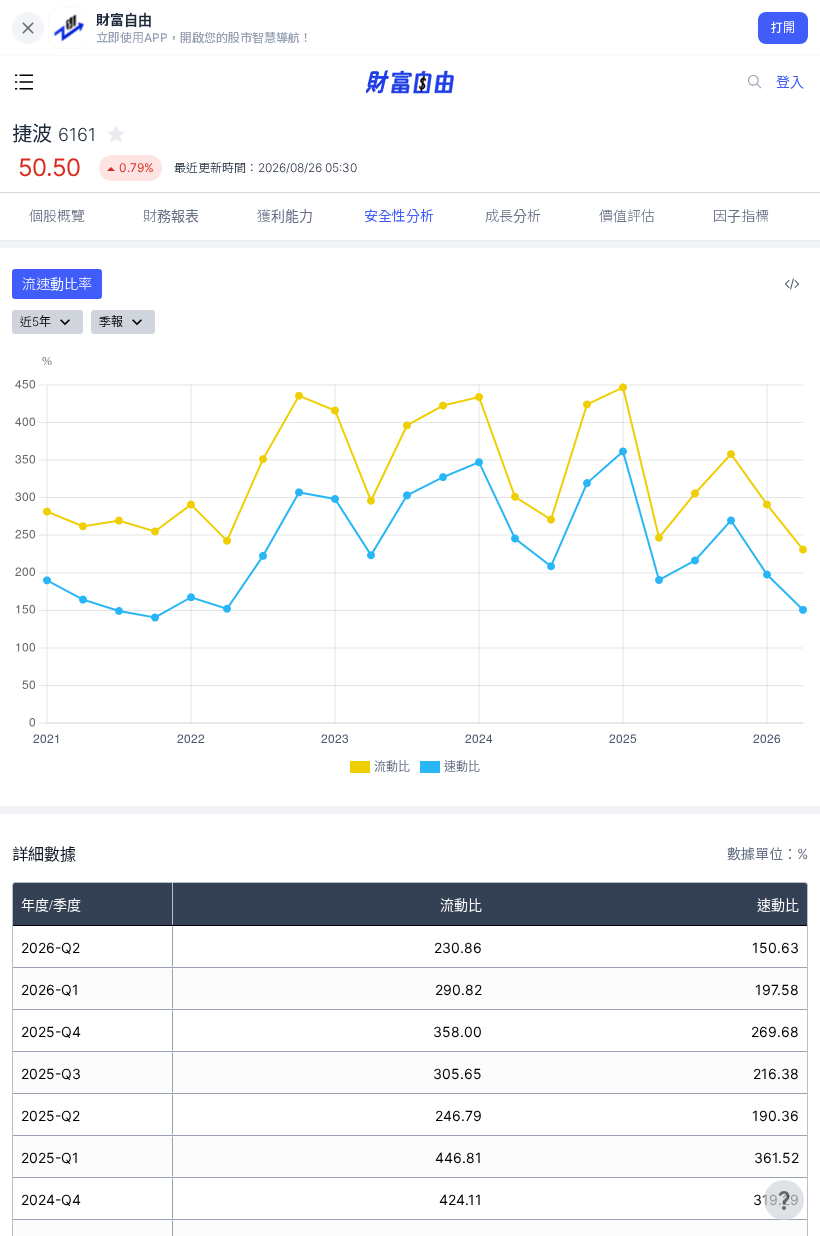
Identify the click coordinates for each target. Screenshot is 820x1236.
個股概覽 (57, 215)
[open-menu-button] (24, 82)
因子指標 (741, 215)
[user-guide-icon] (784, 1200)
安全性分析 (399, 215)
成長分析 (513, 215)
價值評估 (627, 215)
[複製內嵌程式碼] (792, 284)
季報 (111, 321)
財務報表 (171, 215)
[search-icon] (755, 82)
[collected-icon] (116, 134)
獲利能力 (285, 215)
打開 (783, 27)
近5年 (35, 321)
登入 (790, 81)
